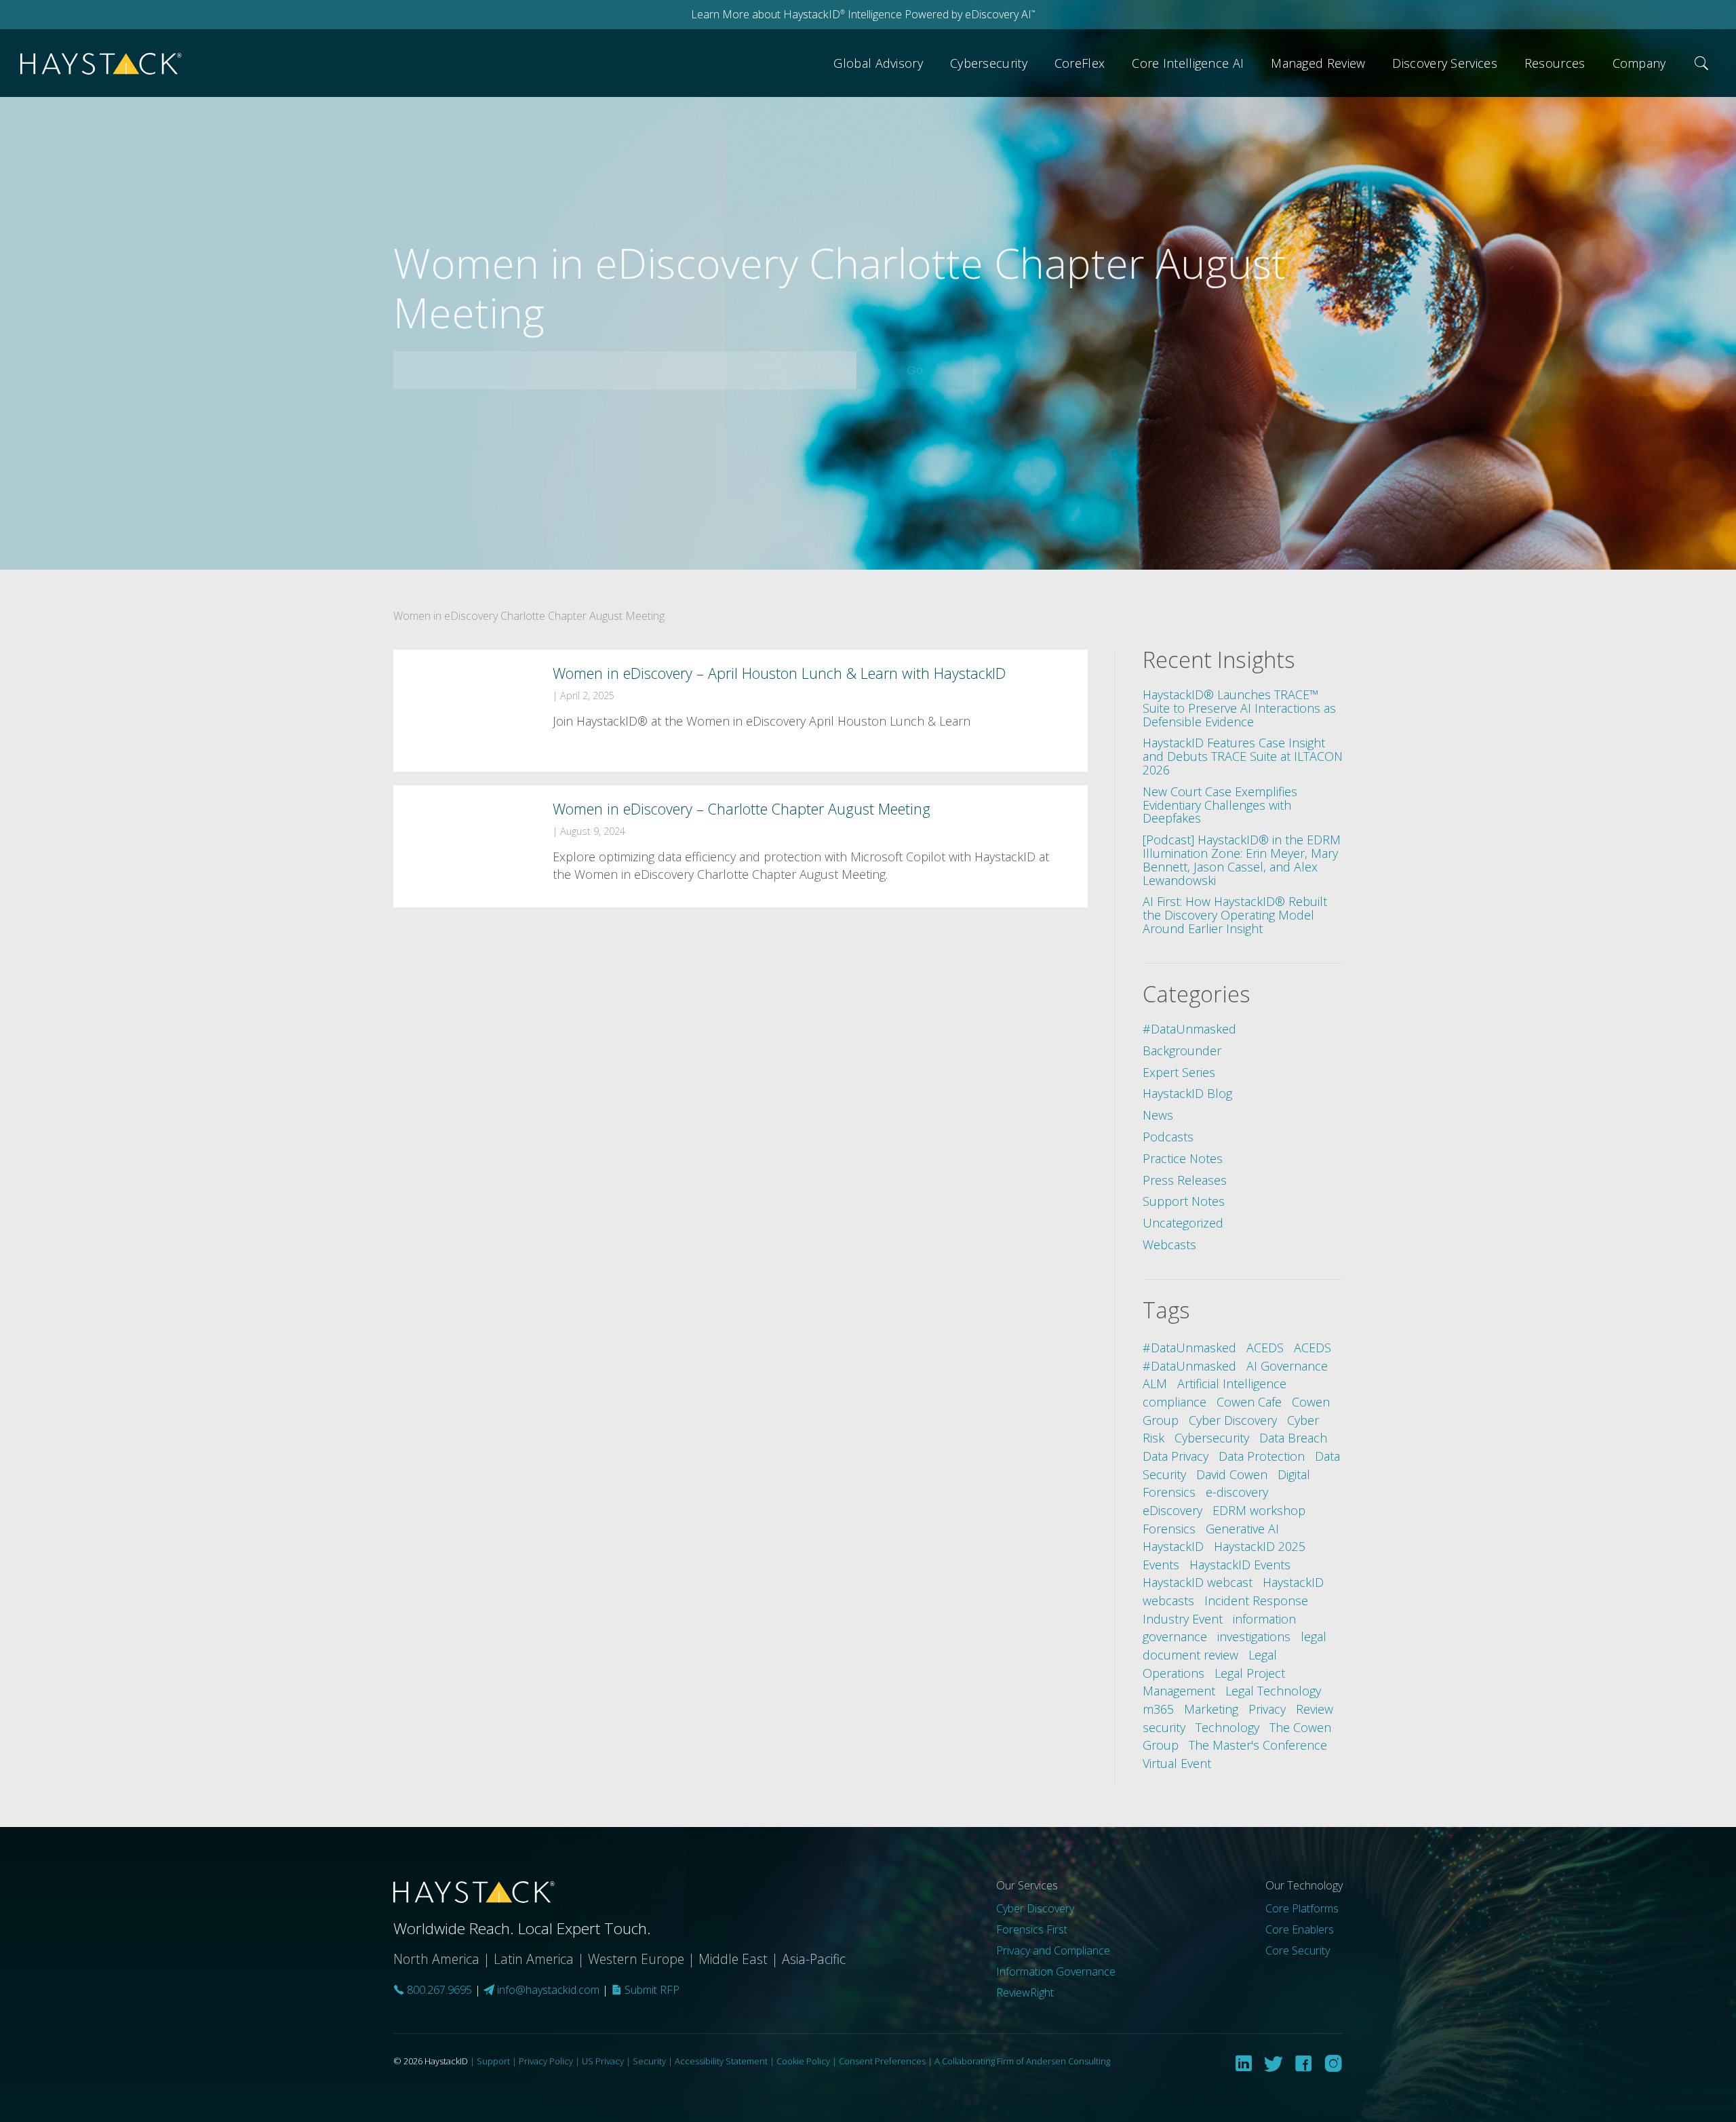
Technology (1227, 1727)
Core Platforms (1302, 1908)
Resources (1555, 63)
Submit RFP (651, 1990)
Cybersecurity (989, 63)
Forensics (1169, 1529)
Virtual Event (1177, 1763)
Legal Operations (1210, 1664)
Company (1639, 63)
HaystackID (102, 63)
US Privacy (603, 2061)
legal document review (1235, 1646)
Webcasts (1169, 1244)
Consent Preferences (882, 2061)
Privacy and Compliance (1053, 1950)
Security (649, 2061)
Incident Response (1256, 1600)
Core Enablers (1300, 1929)
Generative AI (1242, 1529)
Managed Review (1318, 63)
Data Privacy (1176, 1456)
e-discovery (1237, 1492)
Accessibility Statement (721, 2061)
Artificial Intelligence (1232, 1383)
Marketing (1211, 1709)
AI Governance (1287, 1366)
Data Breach (1293, 1438)
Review (1315, 1709)
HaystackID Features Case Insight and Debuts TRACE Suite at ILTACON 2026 (1243, 756)
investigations (1254, 1636)
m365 (1158, 1709)
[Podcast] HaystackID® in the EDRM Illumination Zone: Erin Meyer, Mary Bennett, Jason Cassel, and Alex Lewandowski (1242, 860)
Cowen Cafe (1249, 1402)
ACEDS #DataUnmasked (1237, 1357)
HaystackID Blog (1187, 1093)
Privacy (1267, 1709)
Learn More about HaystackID (768, 14)
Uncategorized (1183, 1223)
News (1158, 1115)
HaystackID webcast (1198, 1582)
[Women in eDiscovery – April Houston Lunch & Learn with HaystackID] (741, 711)
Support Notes (1184, 1201)
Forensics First (1032, 1929)
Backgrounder (1182, 1050)
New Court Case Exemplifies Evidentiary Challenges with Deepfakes (1220, 805)
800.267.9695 (438, 1990)
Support (493, 2061)
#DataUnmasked (1189, 1029)
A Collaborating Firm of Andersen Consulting (1022, 2061)
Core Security (1298, 1950)
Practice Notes (1183, 1158)
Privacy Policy (546, 2061)
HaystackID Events (1240, 1565)
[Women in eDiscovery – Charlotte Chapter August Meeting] (741, 846)
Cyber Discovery (1233, 1420)
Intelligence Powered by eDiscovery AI (940, 14)
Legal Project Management (1214, 1682)
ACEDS (1265, 1348)
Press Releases (1185, 1180)
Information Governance (1056, 1971)
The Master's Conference (1258, 1745)
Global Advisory (878, 63)
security (1164, 1727)
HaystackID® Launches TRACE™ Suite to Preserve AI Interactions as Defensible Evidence (1239, 708)
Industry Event (1183, 1619)
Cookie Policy (803, 2061)
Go (934, 370)
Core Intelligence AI (1188, 63)
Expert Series (1179, 1072)
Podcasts (1168, 1137)
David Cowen (1232, 1474)
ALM (1155, 1383)
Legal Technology (1273, 1691)
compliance (1175, 1402)
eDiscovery (1172, 1510)
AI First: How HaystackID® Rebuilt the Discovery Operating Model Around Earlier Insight (1235, 915)
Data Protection (1262, 1456)
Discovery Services (1444, 63)
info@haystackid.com (548, 1990)
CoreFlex (1080, 63)
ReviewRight (1025, 1992)
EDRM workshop (1259, 1510)
